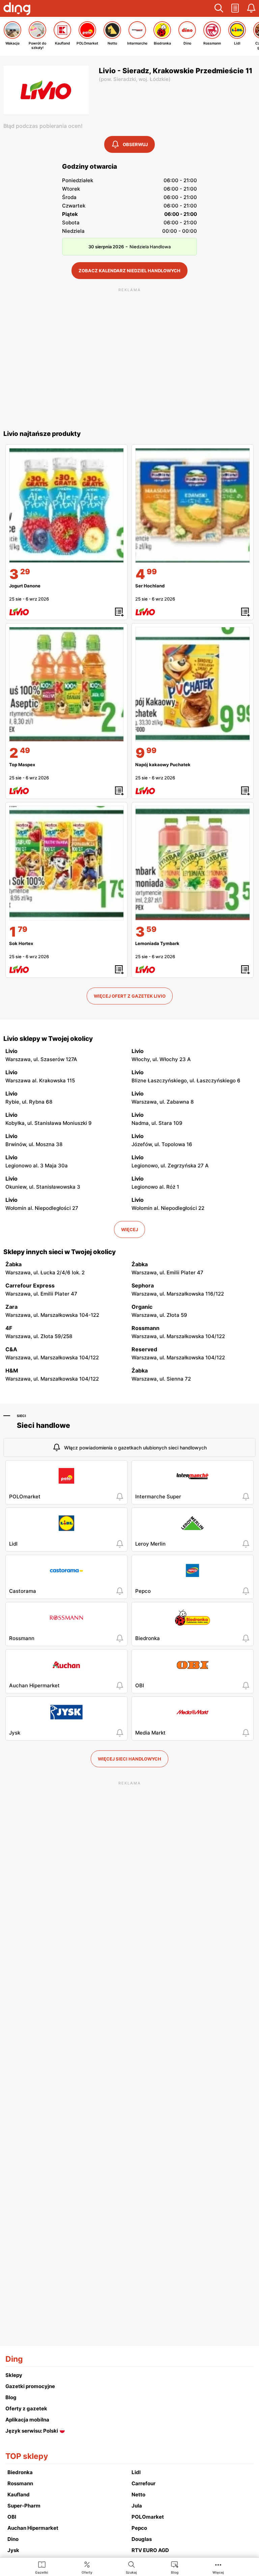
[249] (66, 684)
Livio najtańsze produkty (42, 434)
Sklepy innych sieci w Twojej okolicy (60, 1252)
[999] (193, 684)
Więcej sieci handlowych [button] (129, 1759)
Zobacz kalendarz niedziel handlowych (129, 271)
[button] (219, 8)
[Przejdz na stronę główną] (17, 9)
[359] (193, 863)
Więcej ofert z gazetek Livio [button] (130, 996)
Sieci (21, 1416)
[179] (66, 863)
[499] (193, 505)
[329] (66, 505)
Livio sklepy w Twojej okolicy (48, 1039)
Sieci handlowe (44, 1425)
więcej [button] (129, 1229)
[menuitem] (42, 2567)
